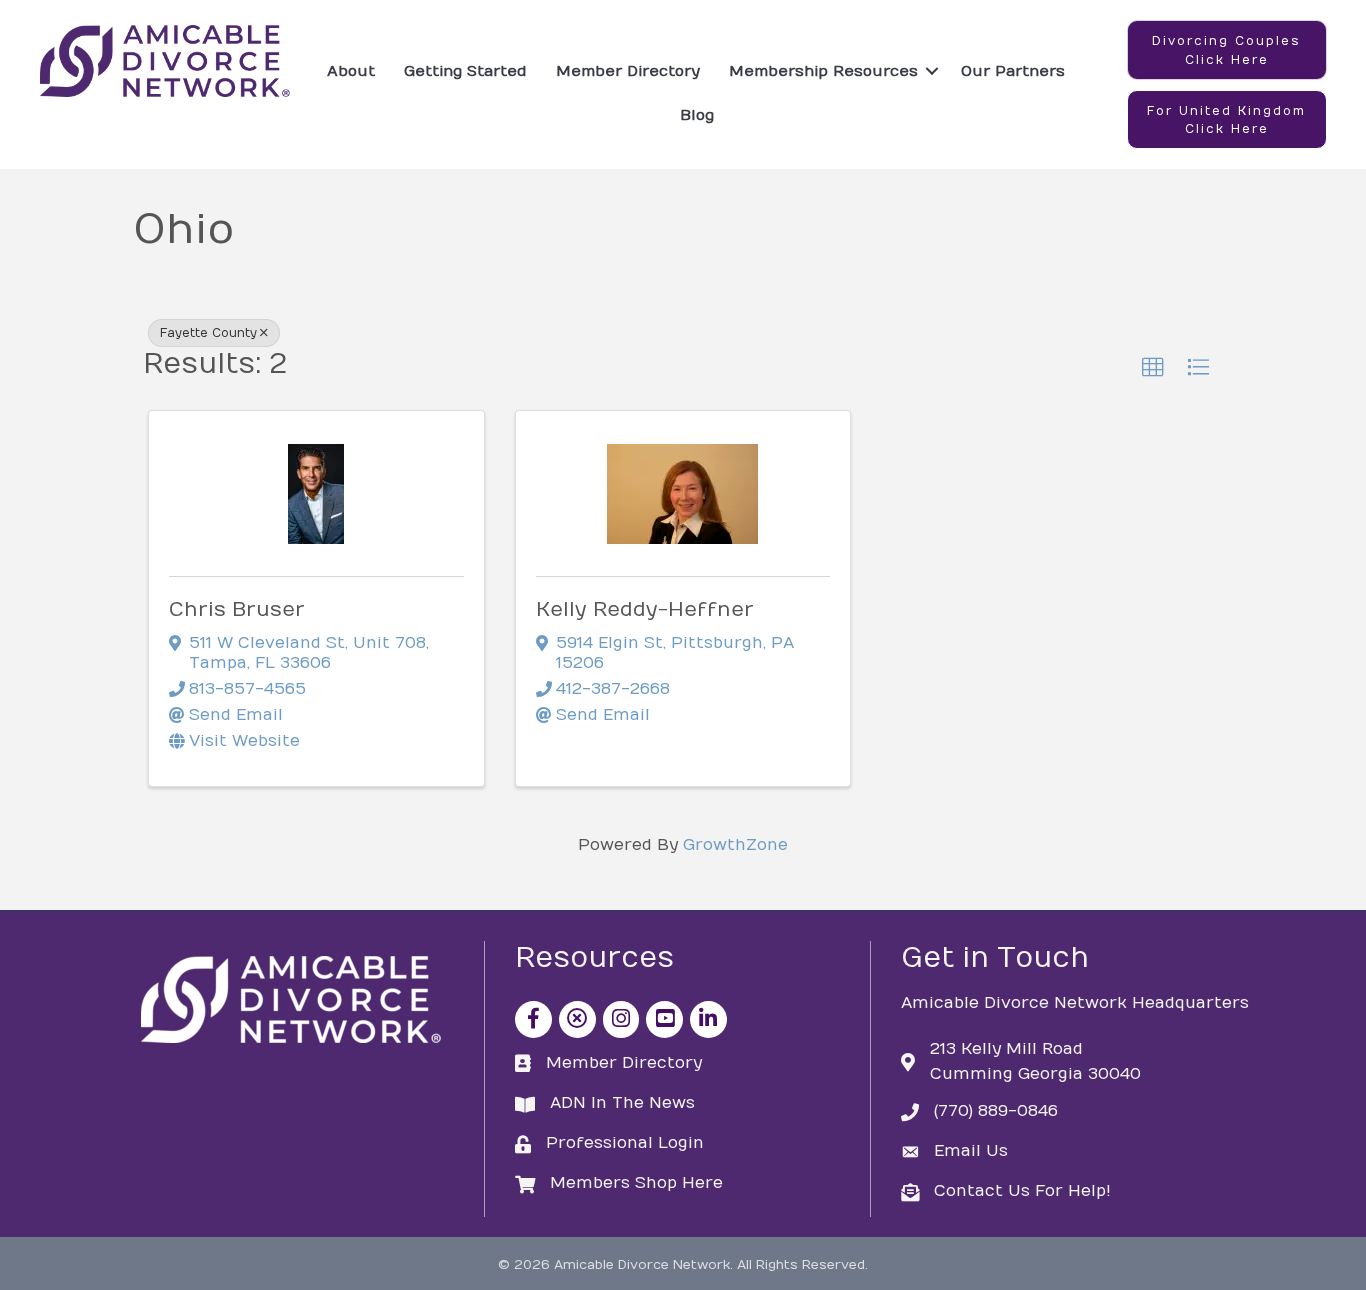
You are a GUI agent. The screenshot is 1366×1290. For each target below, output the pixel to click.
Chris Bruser (237, 609)
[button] (1227, 50)
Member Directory (628, 71)
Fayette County (208, 333)
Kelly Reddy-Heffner (645, 609)
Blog (697, 115)
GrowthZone (735, 845)
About (351, 71)
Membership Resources (823, 71)
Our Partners (1013, 71)
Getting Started (465, 71)
